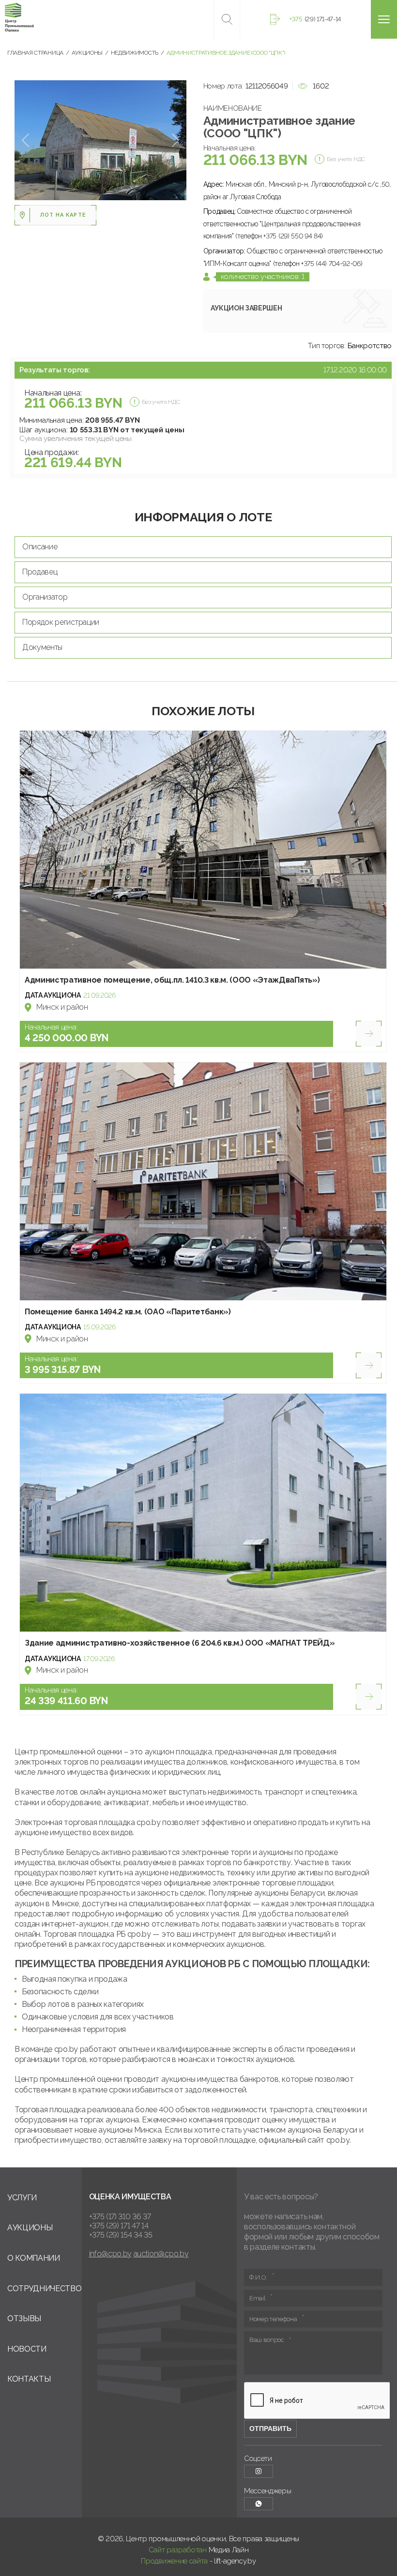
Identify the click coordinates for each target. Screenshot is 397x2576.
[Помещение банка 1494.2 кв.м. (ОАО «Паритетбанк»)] (203, 1181)
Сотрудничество (45, 2289)
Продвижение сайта (174, 2561)
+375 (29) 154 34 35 (121, 2235)
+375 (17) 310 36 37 (120, 2216)
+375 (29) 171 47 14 (119, 2226)
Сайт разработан (178, 2550)
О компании (34, 2258)
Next (176, 140)
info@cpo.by (110, 2254)
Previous (25, 140)
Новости (27, 2349)
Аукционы (30, 2228)
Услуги (22, 2198)
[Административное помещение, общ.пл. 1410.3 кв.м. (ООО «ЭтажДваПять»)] (203, 850)
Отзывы (24, 2318)
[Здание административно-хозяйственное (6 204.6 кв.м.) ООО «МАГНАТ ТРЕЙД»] (203, 1513)
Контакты (29, 2379)
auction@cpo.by (161, 2254)
